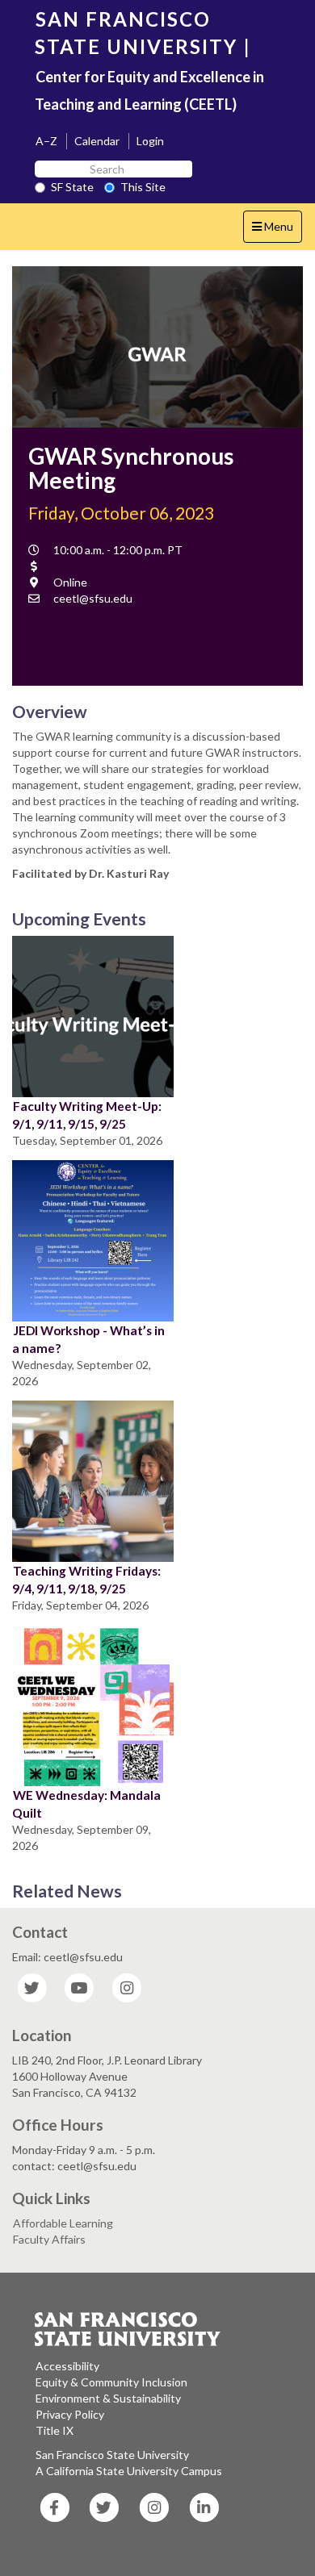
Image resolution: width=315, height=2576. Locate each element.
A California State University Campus (129, 2471)
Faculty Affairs (49, 2239)
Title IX (55, 2430)
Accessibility (67, 2366)
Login (150, 141)
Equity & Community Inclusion (111, 2382)
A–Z (46, 141)
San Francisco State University (112, 2455)
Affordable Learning (63, 2223)
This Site (143, 187)
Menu (277, 231)
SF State (72, 187)
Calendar (97, 141)
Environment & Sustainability (108, 2398)
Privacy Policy (70, 2414)
